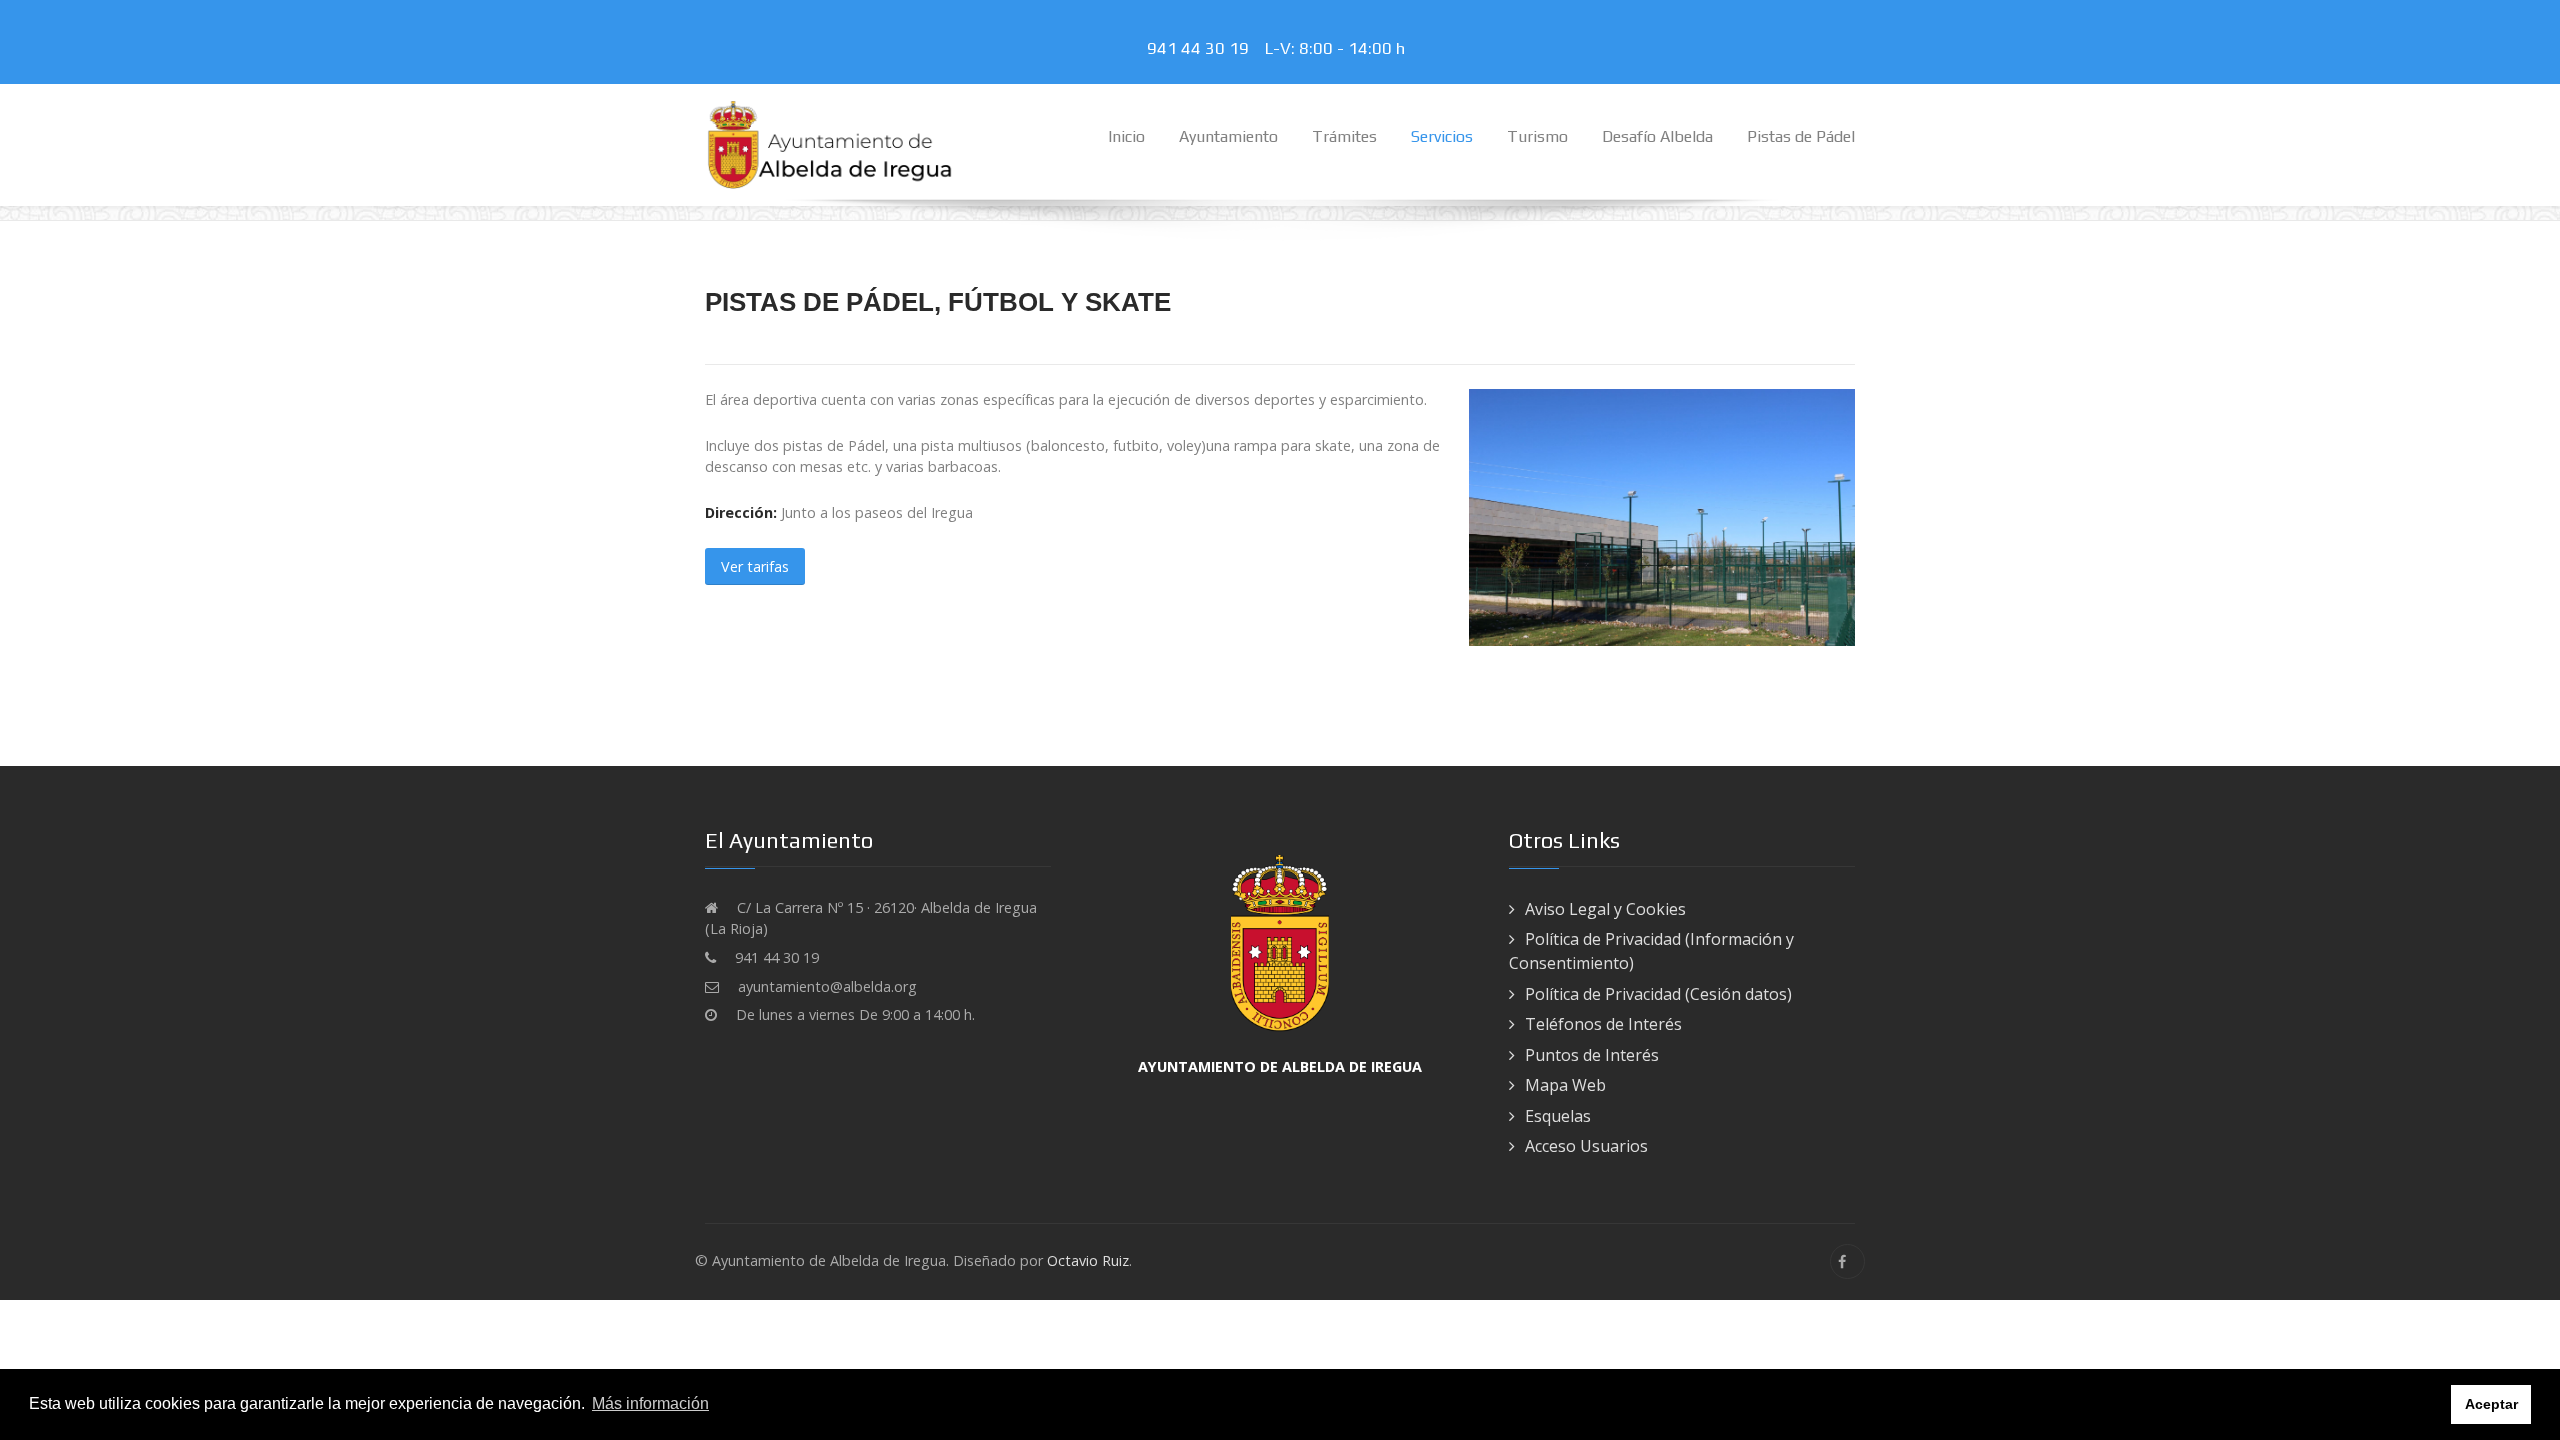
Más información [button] (650, 1403)
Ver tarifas (755, 566)
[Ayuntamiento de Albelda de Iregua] (830, 143)
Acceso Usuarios (1586, 1146)
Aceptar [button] (2491, 1404)
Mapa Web (1565, 1085)
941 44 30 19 (1202, 48)
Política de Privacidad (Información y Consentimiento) (1651, 951)
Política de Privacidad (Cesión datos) (1658, 994)
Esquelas (1558, 1116)
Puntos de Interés (1592, 1055)
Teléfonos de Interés (1603, 1024)
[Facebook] (1847, 1261)
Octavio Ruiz (1088, 1260)
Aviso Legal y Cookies (1605, 909)
